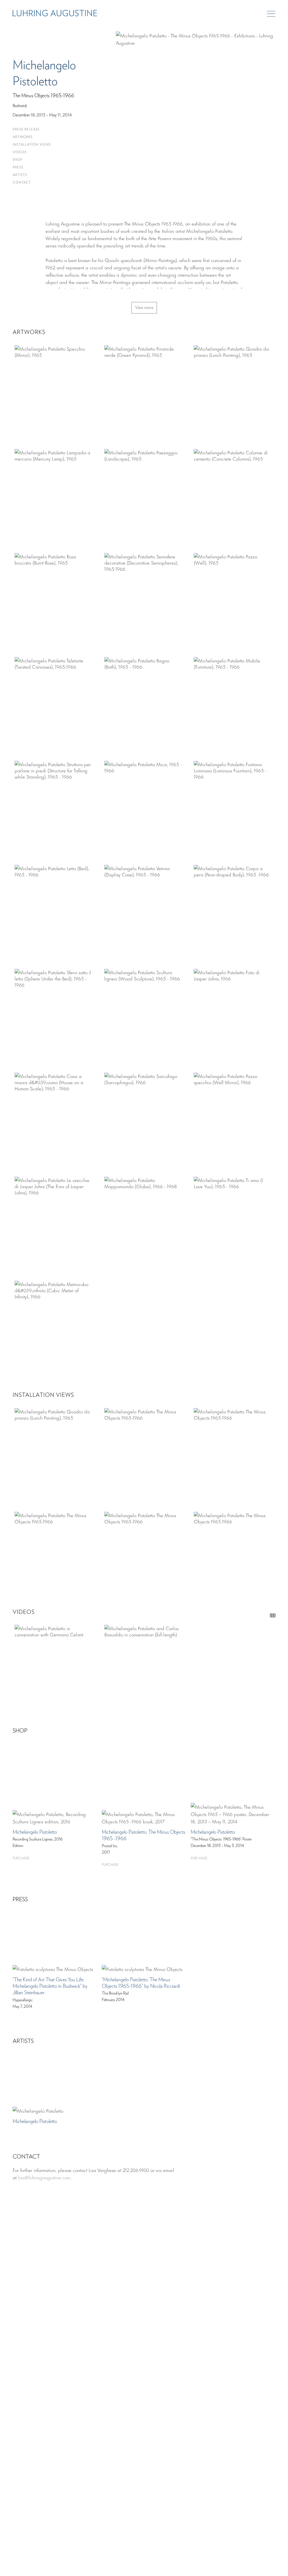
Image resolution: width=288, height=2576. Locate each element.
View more (144, 308)
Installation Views (32, 145)
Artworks (23, 137)
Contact (22, 183)
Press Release (26, 129)
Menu (271, 14)
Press (18, 167)
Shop (18, 160)
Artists (20, 175)
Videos (20, 152)
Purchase (21, 1858)
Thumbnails (273, 1615)
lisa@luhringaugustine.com (44, 2177)
